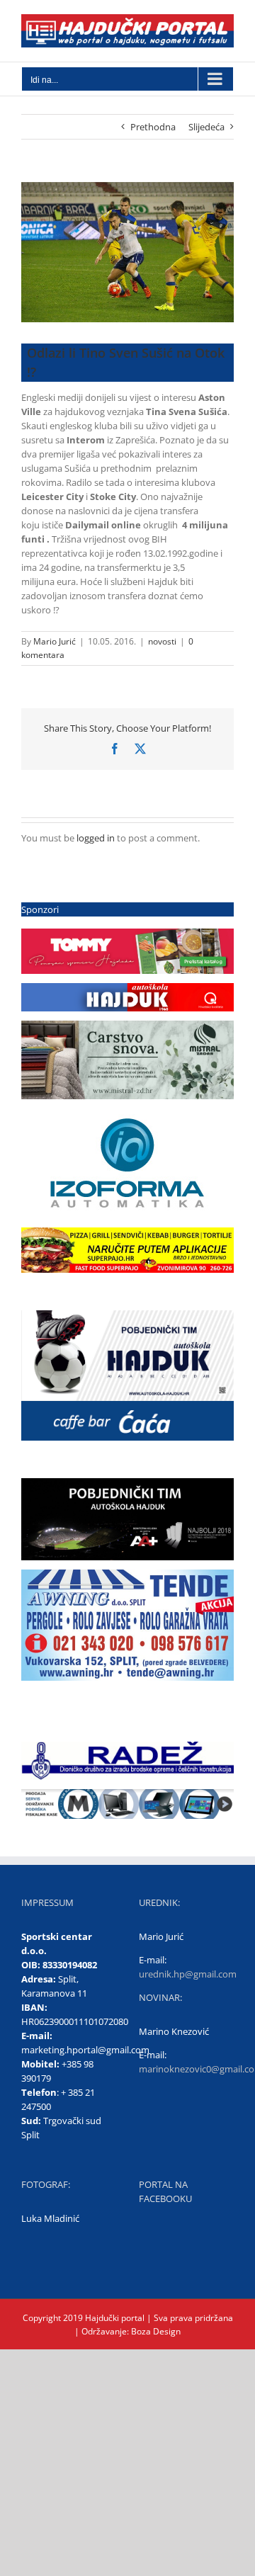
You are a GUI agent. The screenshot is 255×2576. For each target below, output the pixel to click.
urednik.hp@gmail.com (188, 1974)
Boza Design (155, 2331)
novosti (162, 641)
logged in (96, 838)
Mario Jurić (55, 641)
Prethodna (153, 127)
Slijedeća (206, 127)
